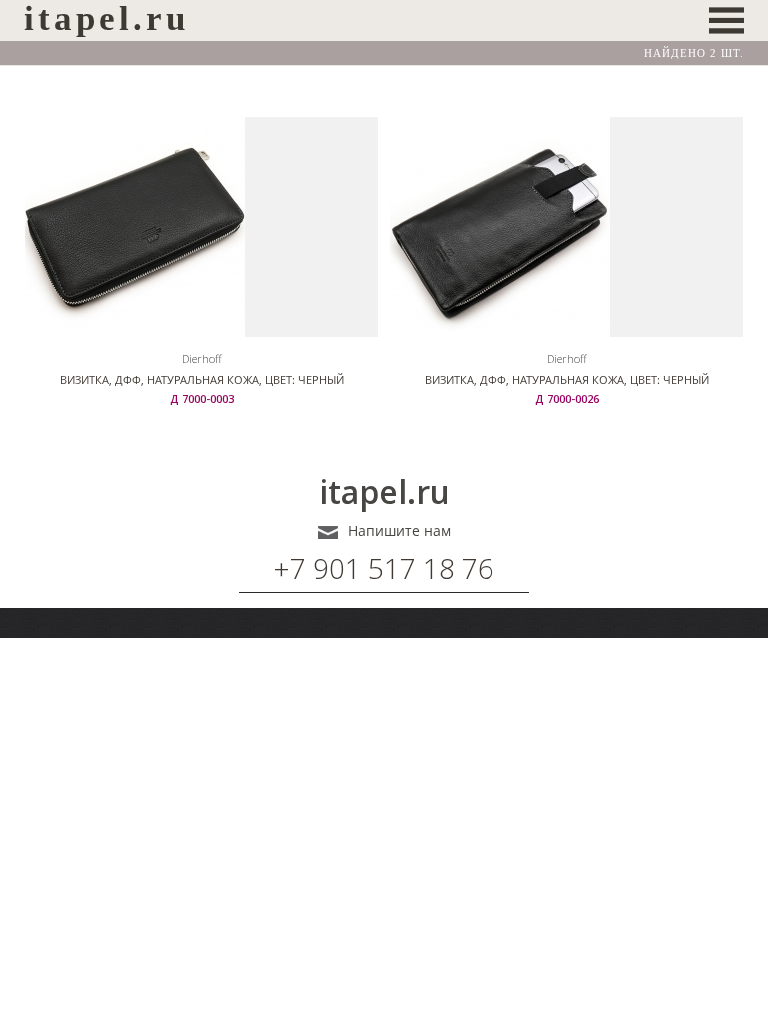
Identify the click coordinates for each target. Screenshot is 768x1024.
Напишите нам (399, 531)
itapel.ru (384, 492)
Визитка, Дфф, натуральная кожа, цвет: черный (202, 379)
